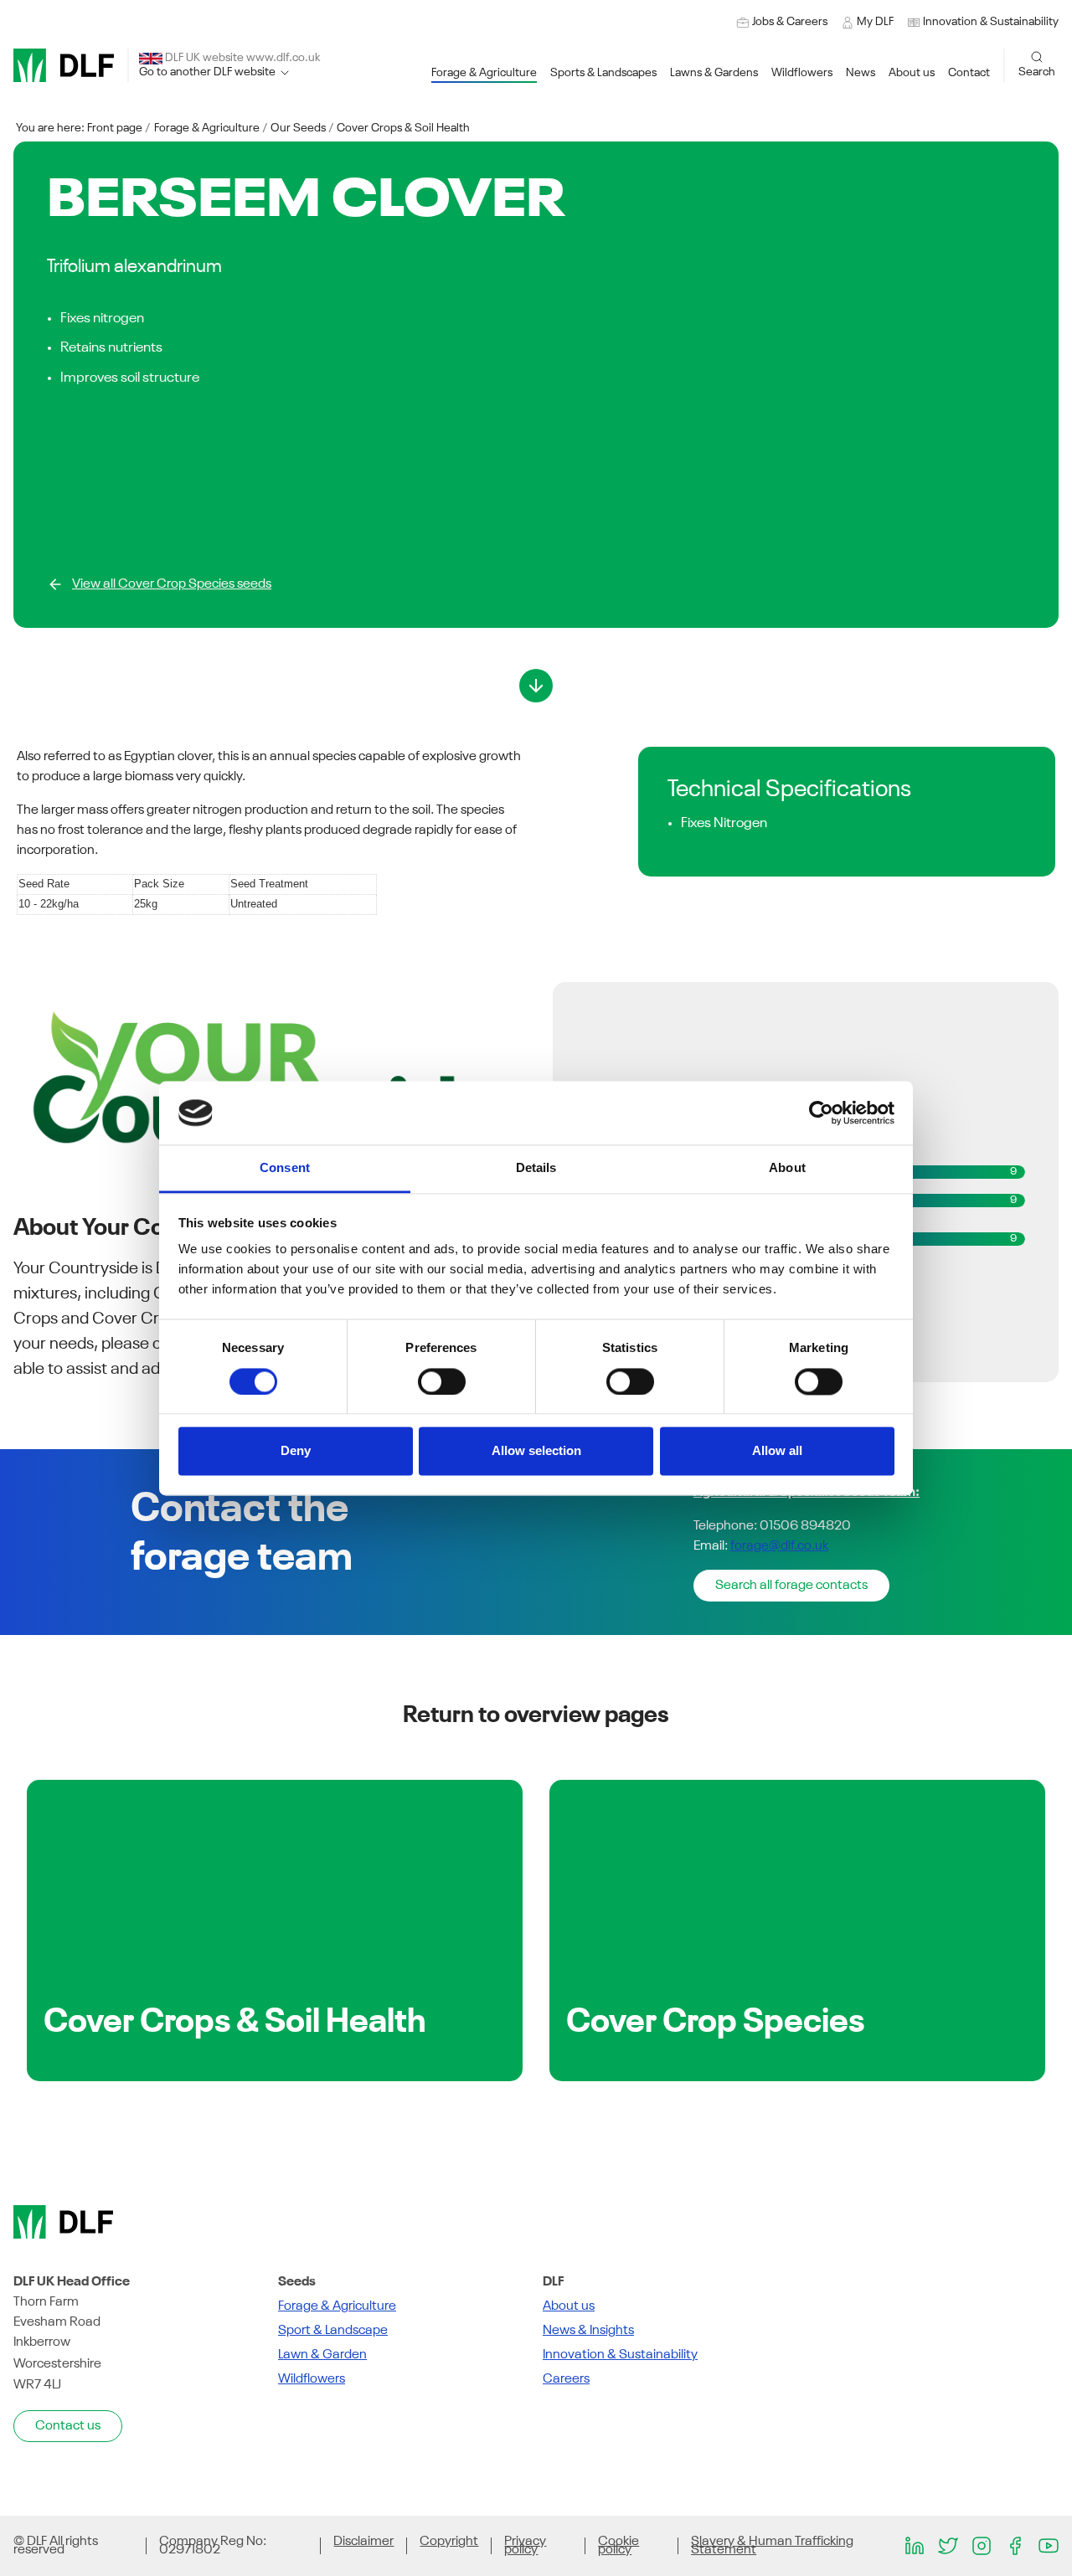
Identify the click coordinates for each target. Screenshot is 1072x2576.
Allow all (777, 1451)
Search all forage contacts (791, 1586)
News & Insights (588, 2331)
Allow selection (536, 1451)
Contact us (68, 2426)
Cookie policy (618, 2546)
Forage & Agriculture (207, 128)
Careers (566, 2379)
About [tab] (787, 1168)
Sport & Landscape (333, 2331)
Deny (296, 1451)
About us (569, 2306)
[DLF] (64, 65)
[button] (983, 22)
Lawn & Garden (322, 2355)
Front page (115, 128)
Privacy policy (525, 2546)
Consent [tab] (285, 1168)
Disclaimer (363, 2542)
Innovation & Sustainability (620, 2355)
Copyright (449, 2542)
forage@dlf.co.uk (779, 1546)
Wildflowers (312, 2379)
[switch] (442, 1381)
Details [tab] (536, 1168)
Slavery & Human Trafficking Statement (772, 2546)
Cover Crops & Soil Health (403, 128)
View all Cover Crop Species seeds (172, 584)
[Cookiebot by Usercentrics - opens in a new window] (821, 1113)
